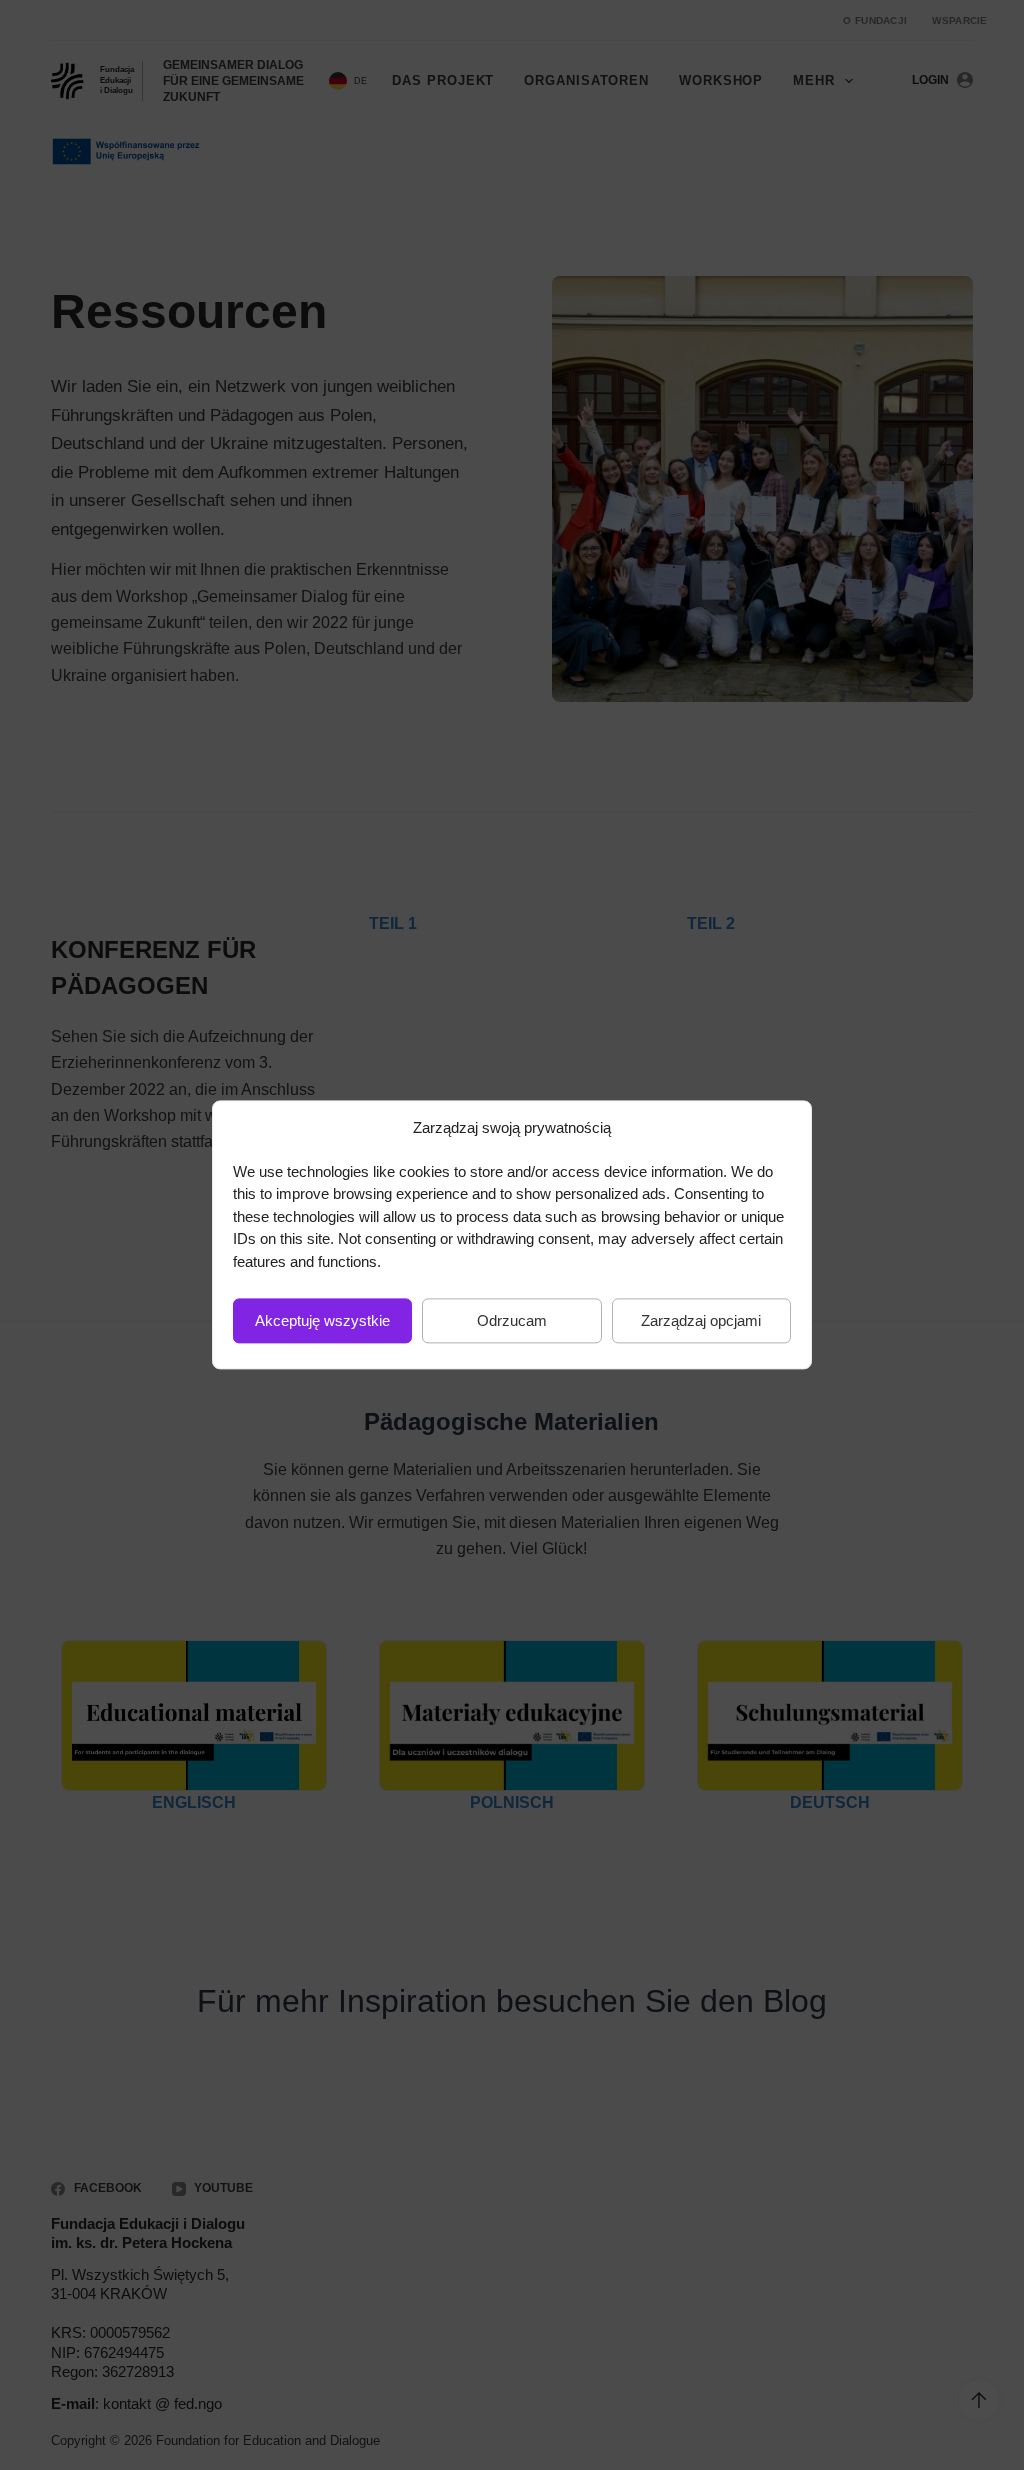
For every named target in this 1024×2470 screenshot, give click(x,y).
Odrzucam (512, 1320)
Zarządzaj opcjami (701, 1320)
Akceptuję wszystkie (322, 1320)
